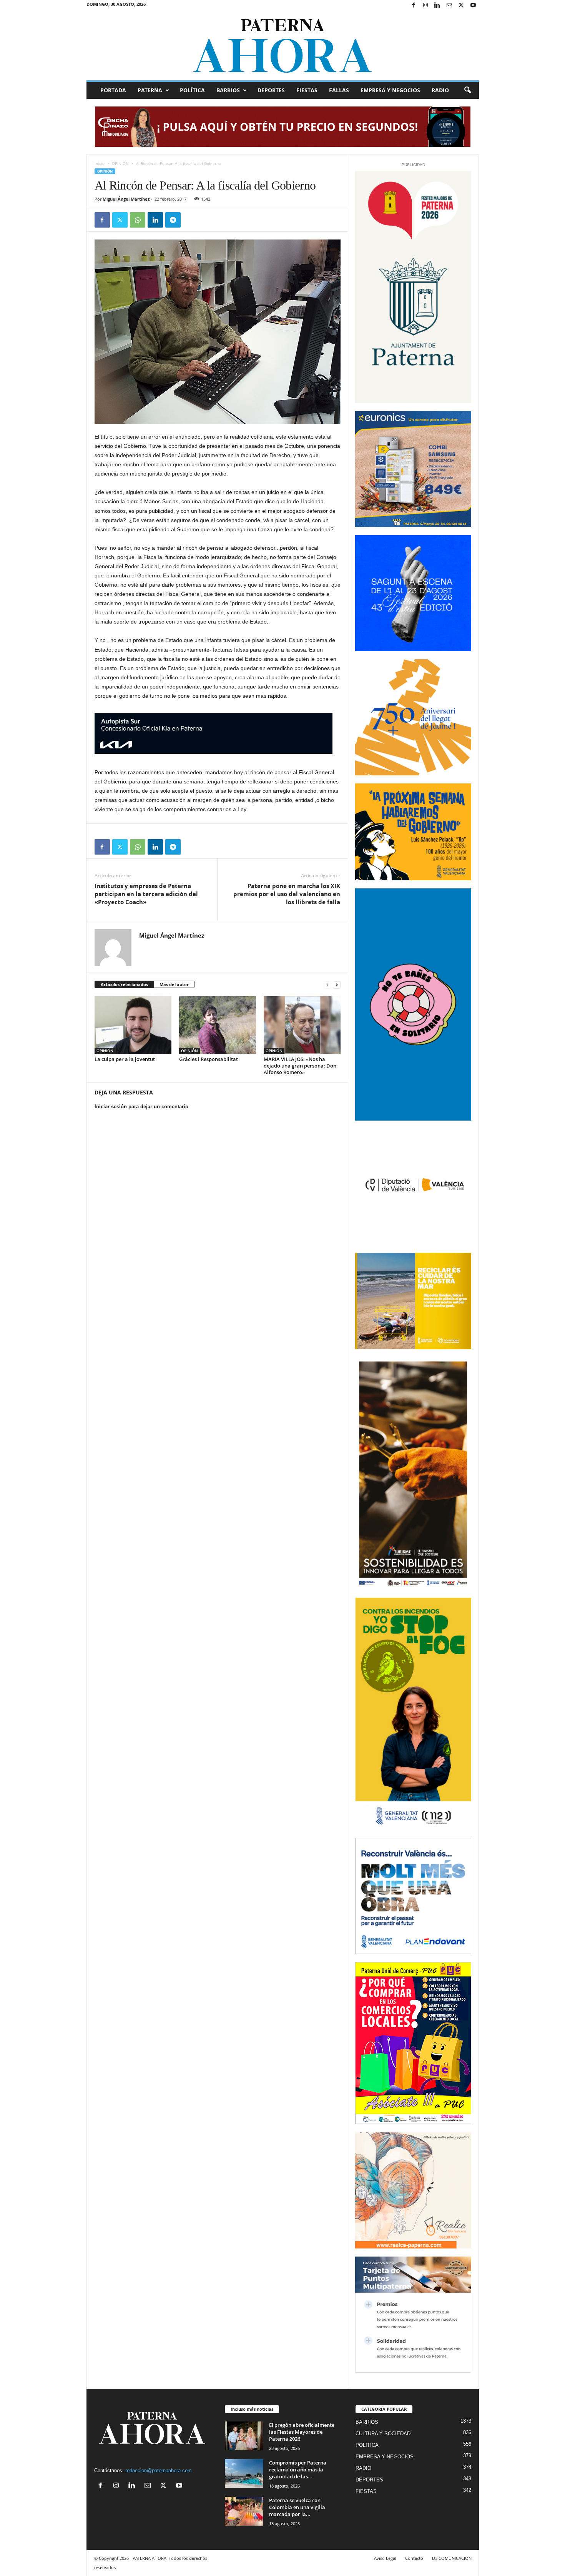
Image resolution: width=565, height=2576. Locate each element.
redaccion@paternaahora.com (159, 2470)
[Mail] (449, 6)
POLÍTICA (192, 90)
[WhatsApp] (138, 220)
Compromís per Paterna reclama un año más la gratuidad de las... (298, 2470)
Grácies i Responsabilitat (209, 1059)
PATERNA (150, 90)
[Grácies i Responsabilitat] (218, 1025)
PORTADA (113, 90)
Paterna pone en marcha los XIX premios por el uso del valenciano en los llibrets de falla (287, 894)
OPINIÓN (120, 163)
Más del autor (174, 984)
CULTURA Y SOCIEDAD (383, 2434)
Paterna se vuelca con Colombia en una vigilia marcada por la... (297, 2507)
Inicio (100, 163)
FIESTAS (307, 90)
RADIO (440, 90)
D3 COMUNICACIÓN (452, 2558)
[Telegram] (173, 220)
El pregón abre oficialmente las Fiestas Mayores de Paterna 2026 (302, 2432)
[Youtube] (473, 6)
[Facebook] (414, 6)
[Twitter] (461, 6)
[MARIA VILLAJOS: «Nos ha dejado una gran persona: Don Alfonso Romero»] (302, 1025)
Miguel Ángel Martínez (126, 199)
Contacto (414, 2558)
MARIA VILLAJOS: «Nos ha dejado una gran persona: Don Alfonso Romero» (300, 1066)
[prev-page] (327, 985)
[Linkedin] (437, 6)
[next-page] (337, 985)
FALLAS (339, 90)
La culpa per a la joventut (125, 1059)
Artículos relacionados (124, 984)
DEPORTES (271, 90)
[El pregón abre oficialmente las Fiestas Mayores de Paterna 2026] (244, 2436)
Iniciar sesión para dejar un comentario (141, 1107)
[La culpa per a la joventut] (133, 1025)
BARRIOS (228, 90)
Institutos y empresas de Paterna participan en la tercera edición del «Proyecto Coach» (146, 894)
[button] (467, 90)
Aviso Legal (385, 2558)
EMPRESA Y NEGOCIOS (390, 90)
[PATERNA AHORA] (283, 46)
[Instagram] (425, 6)
